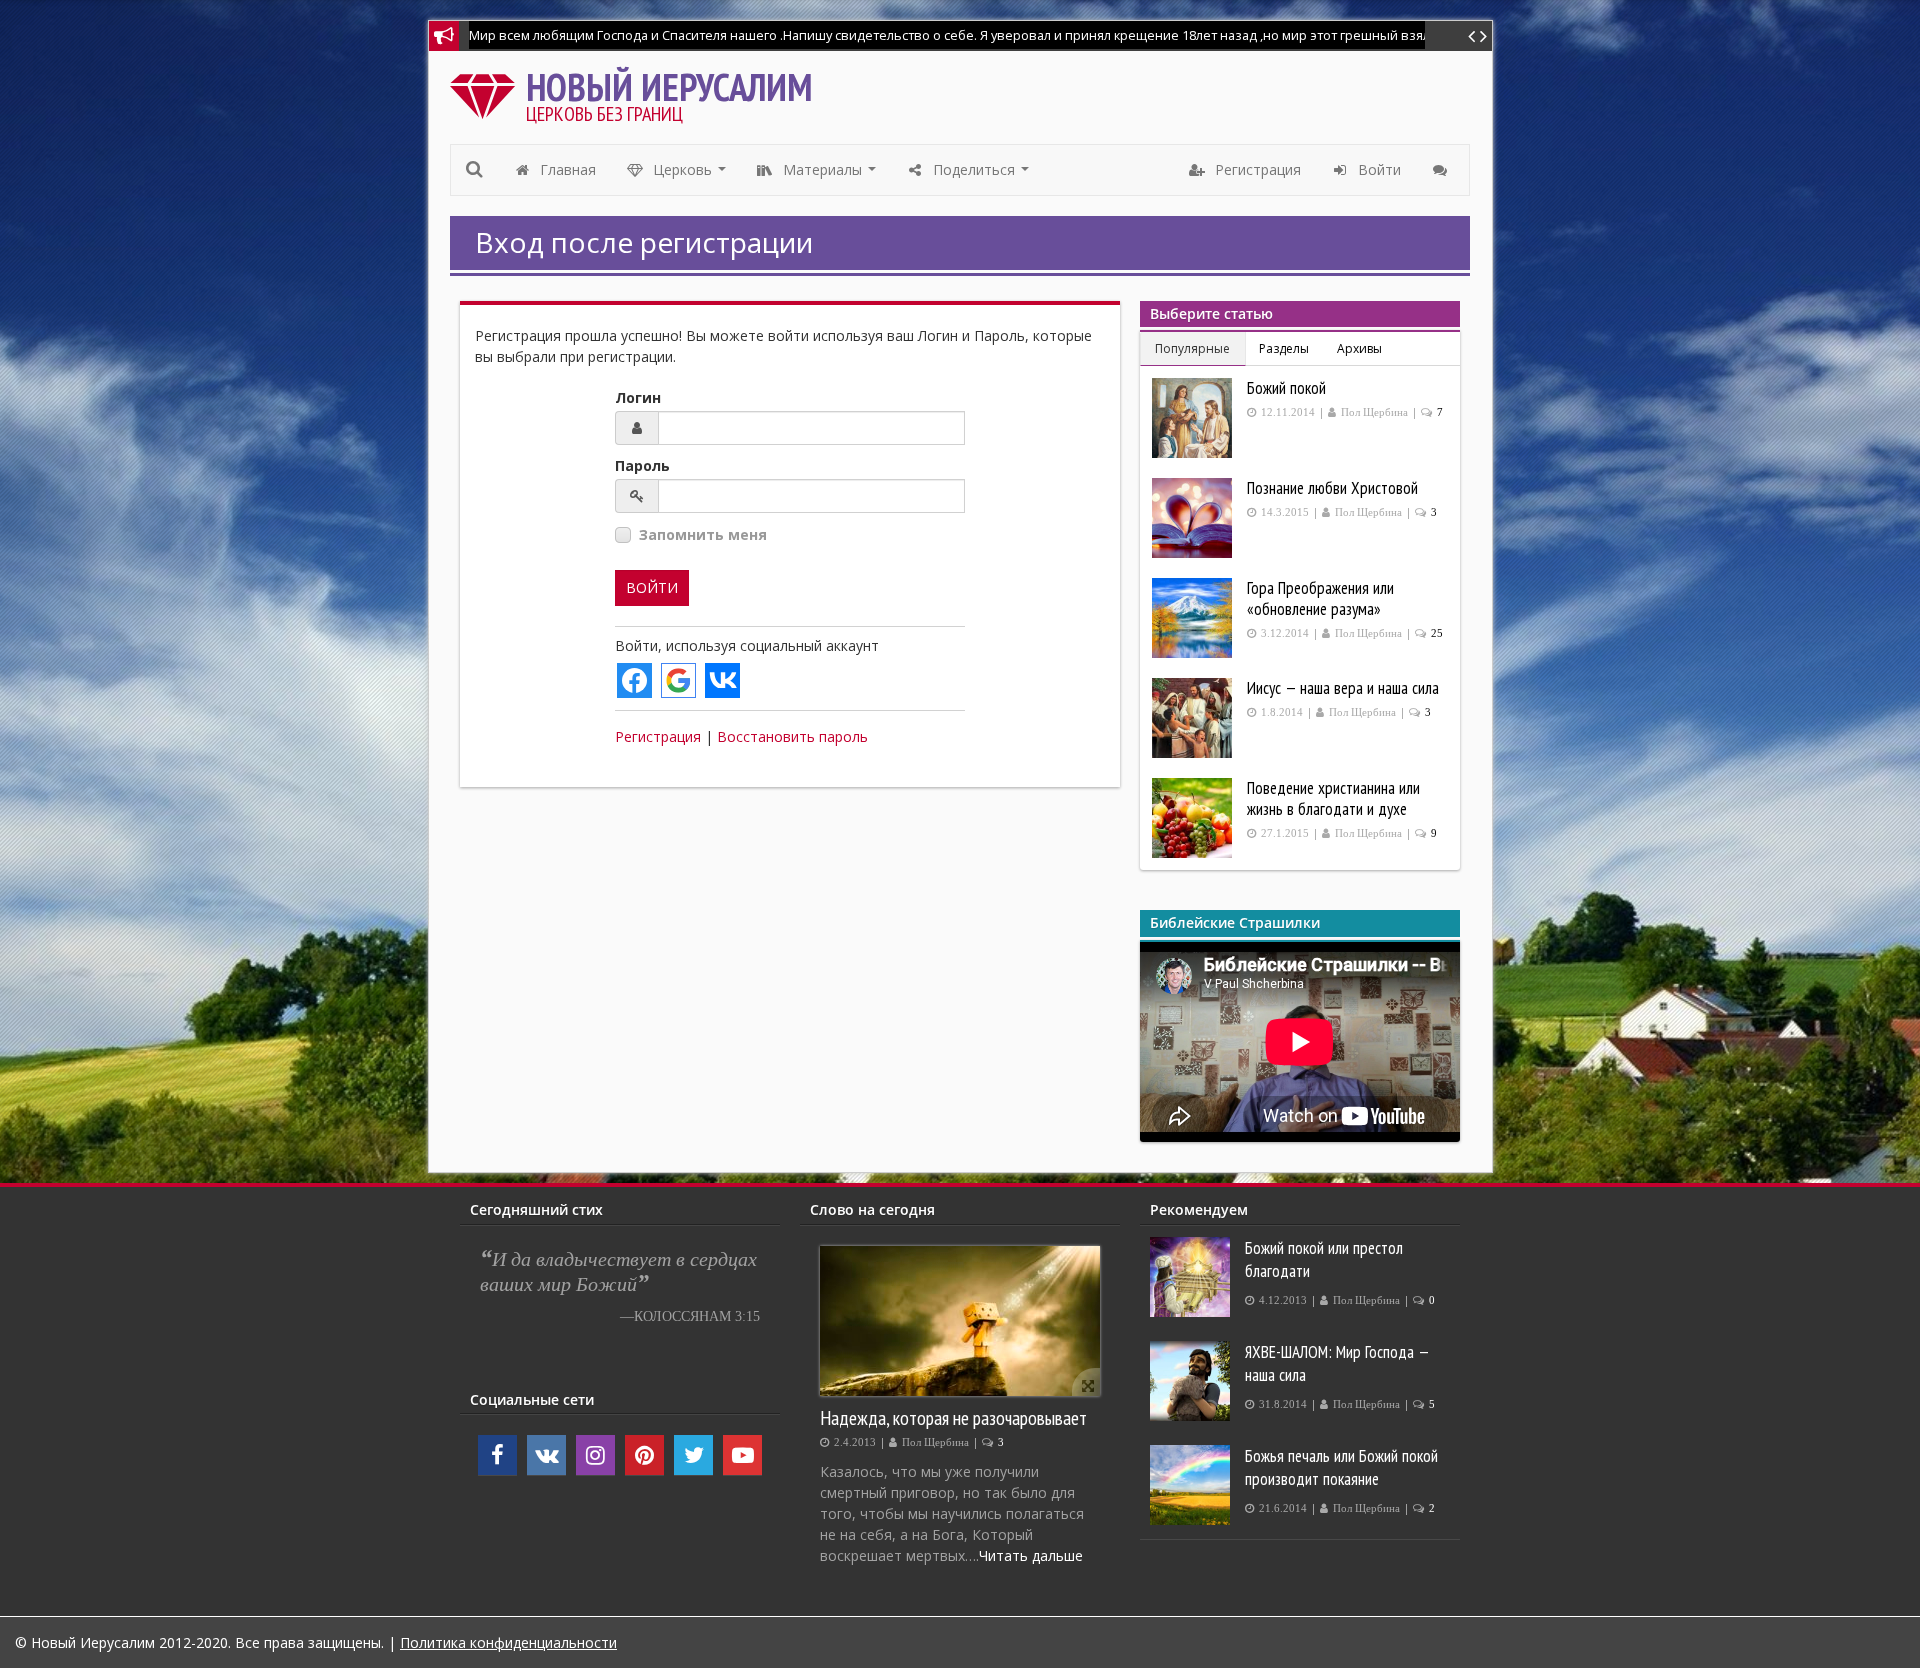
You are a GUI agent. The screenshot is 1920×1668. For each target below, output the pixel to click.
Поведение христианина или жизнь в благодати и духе (1333, 798)
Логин (638, 397)
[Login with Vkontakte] (722, 680)
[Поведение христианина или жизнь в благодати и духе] (1194, 818)
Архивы (1359, 348)
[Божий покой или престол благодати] (1192, 1277)
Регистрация (658, 736)
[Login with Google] (678, 680)
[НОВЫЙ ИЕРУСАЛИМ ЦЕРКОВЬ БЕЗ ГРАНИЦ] (487, 91)
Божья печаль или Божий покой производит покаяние (1341, 1467)
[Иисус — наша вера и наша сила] (1194, 718)
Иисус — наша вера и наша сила (1343, 688)
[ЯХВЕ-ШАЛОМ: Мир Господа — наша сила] (1192, 1381)
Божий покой (1286, 388)
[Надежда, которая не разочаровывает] (960, 1321)
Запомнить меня (703, 534)
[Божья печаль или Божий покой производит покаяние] (1192, 1485)
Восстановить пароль (792, 736)
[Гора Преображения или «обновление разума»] (1194, 618)
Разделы (1284, 348)
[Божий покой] (1194, 418)
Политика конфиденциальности (508, 1642)
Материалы (830, 175)
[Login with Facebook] (634, 680)
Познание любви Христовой (1332, 488)
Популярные (1192, 348)
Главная (566, 169)
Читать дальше (1031, 1555)
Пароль (642, 465)
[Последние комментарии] (1442, 170)
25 (1437, 633)
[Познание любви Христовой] (1194, 518)
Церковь (690, 175)
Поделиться (981, 175)
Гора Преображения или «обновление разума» (1320, 598)
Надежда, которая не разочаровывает (953, 1417)
